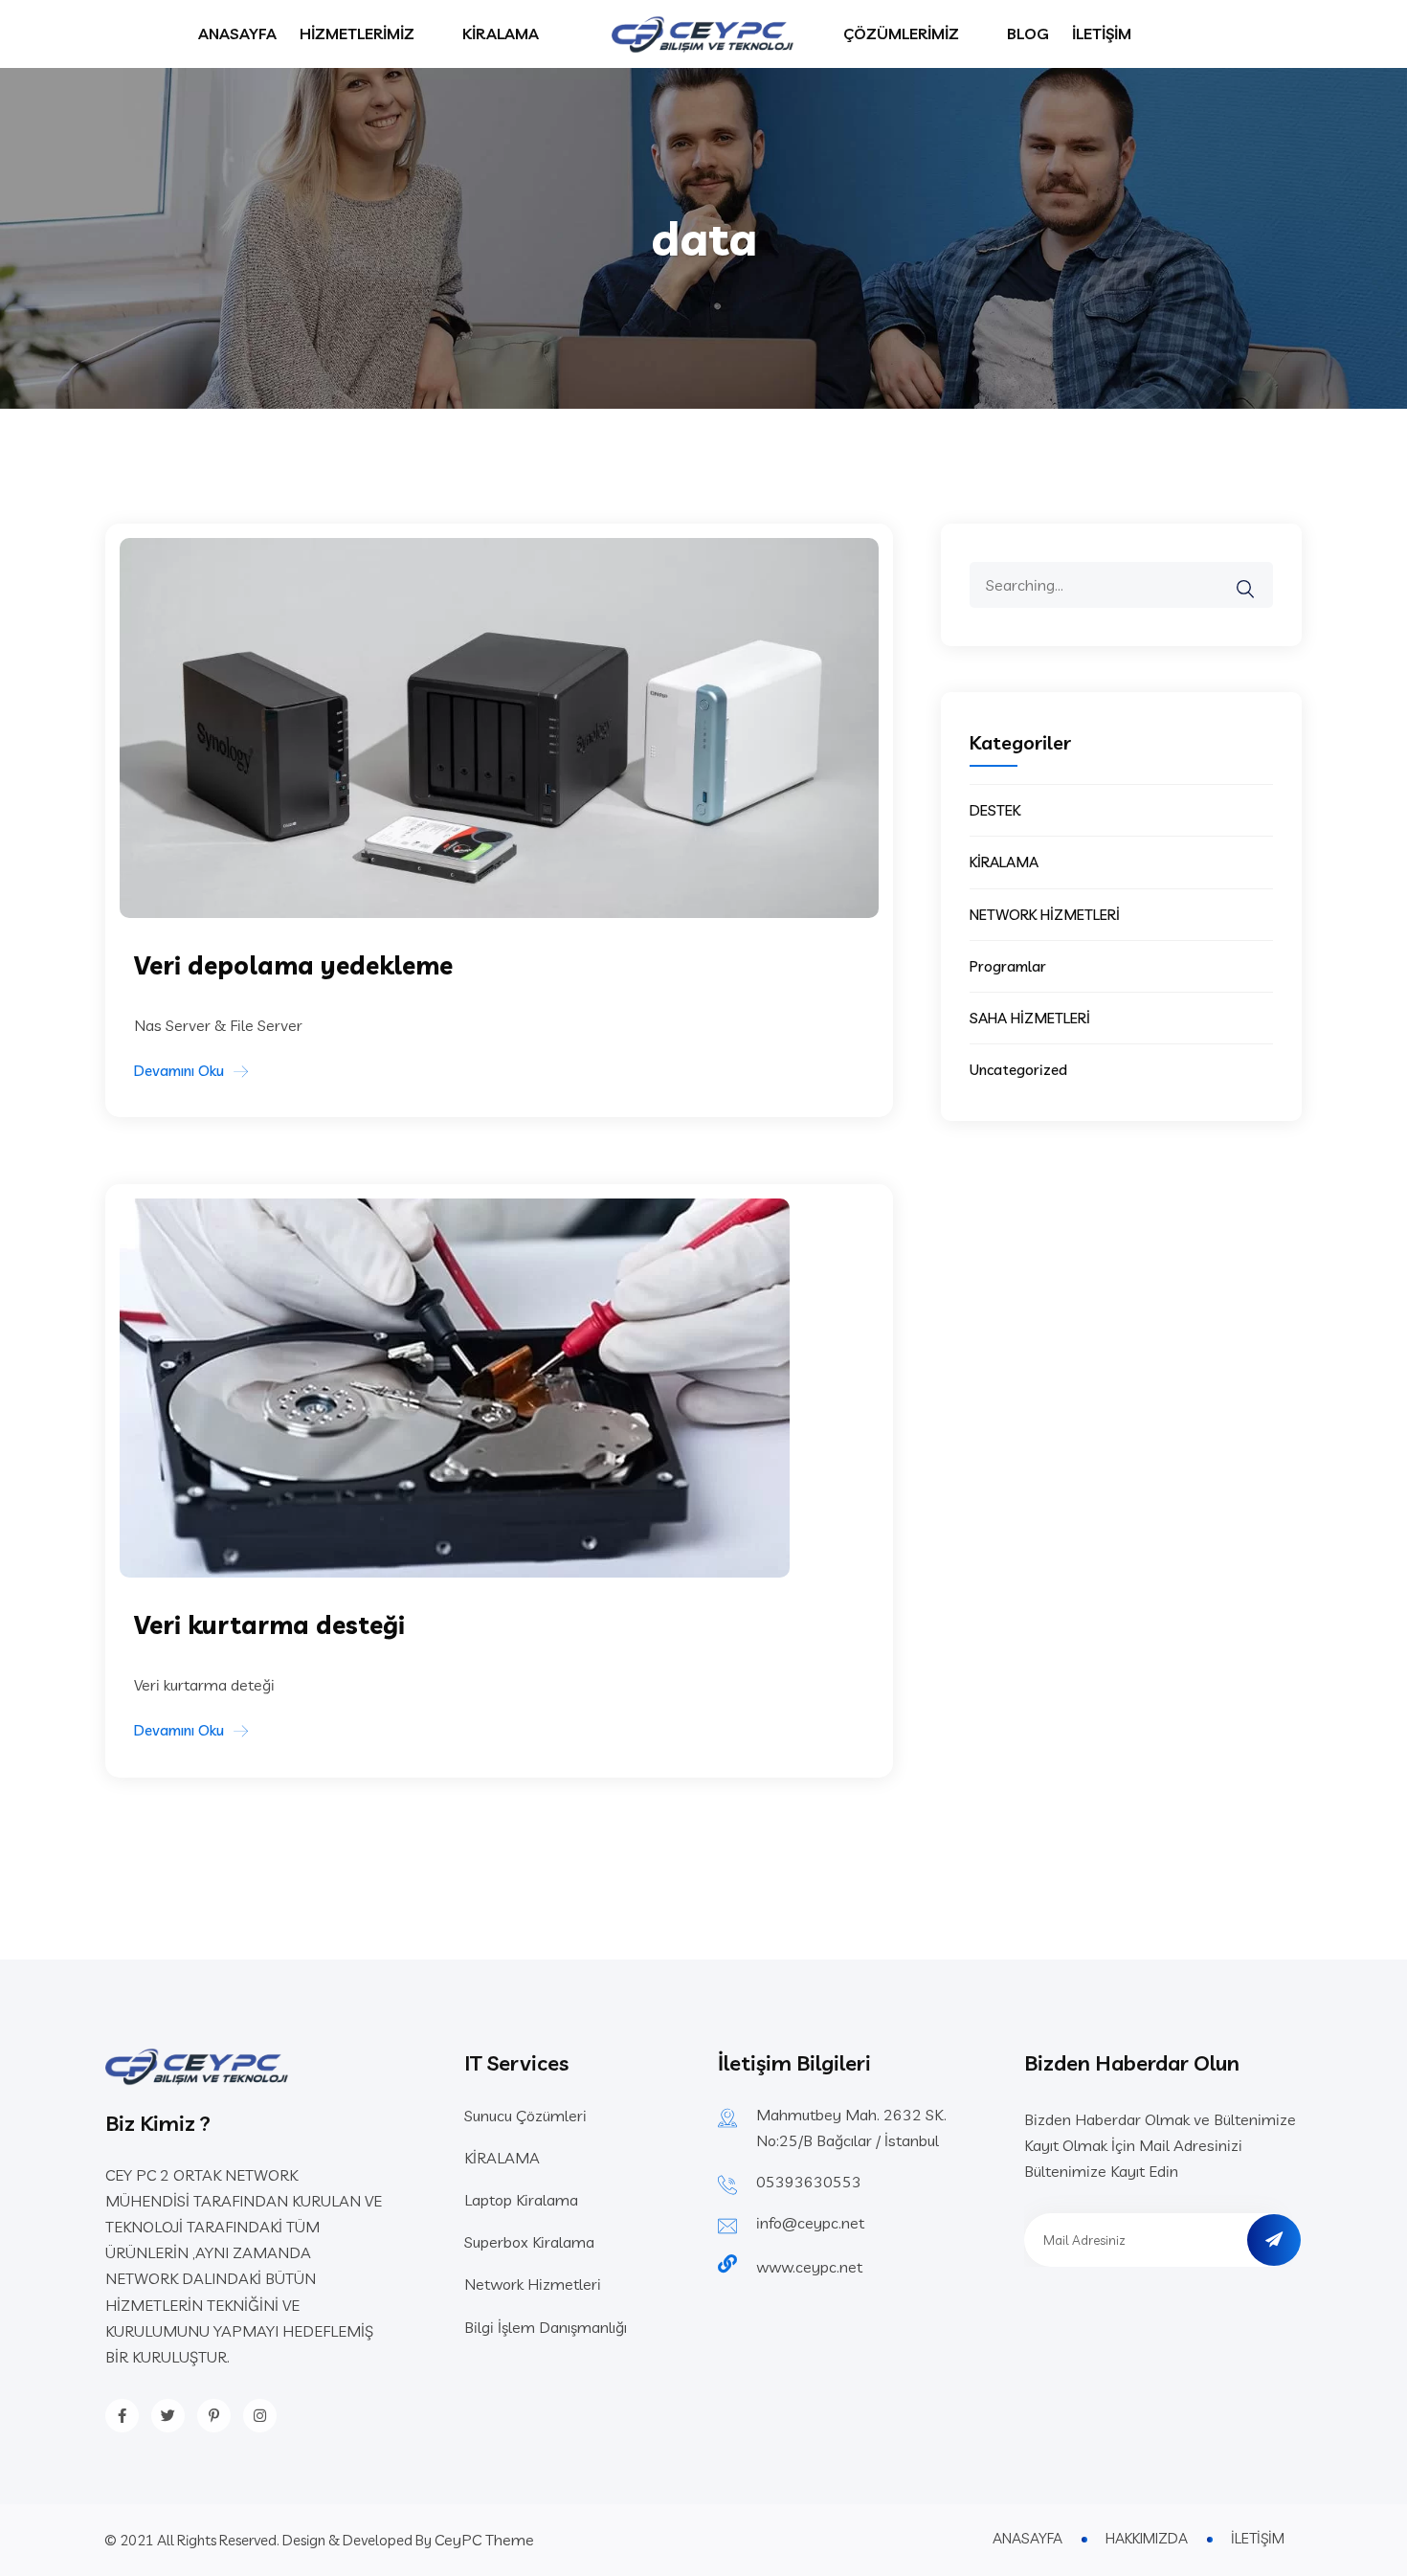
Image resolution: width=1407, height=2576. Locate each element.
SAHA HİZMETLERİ (1030, 1018)
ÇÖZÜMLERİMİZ (901, 34)
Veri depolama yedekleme (293, 965)
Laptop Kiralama (521, 2200)
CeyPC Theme (484, 2540)
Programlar (1008, 966)
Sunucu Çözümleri (525, 2116)
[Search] (1258, 575)
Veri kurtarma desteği (269, 1625)
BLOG (1028, 34)
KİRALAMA (501, 34)
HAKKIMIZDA (1147, 2538)
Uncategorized (1018, 1070)
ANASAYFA (237, 34)
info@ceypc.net (810, 2223)
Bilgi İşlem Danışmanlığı (546, 2327)
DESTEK (995, 810)
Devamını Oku (179, 1071)
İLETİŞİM (1102, 34)
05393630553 (809, 2182)
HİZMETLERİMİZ (357, 34)
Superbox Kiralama (529, 2242)
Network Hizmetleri (533, 2284)
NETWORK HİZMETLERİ (1045, 915)
